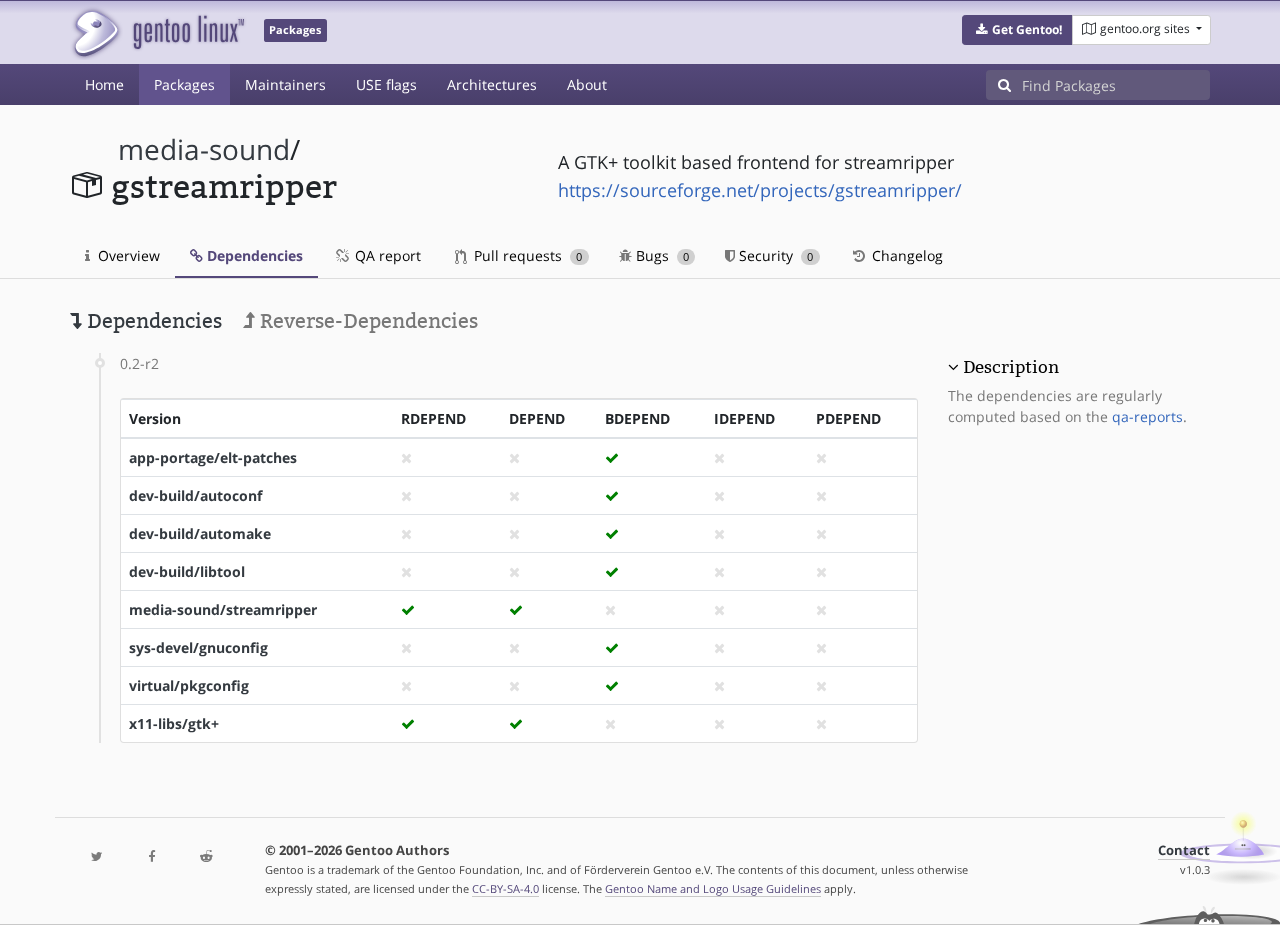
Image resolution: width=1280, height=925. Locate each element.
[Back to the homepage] (157, 32)
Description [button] (1011, 367)
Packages (184, 84)
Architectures (492, 84)
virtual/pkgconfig (189, 685)
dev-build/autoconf (195, 495)
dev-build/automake (200, 533)
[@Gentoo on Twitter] (97, 857)
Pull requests (526, 255)
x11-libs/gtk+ (174, 723)
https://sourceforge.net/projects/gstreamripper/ (760, 190)
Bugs (660, 255)
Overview (127, 255)
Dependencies (253, 255)
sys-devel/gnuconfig (198, 647)
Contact (1184, 850)
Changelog (905, 255)
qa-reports (1147, 416)
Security (774, 255)
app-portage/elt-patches (213, 457)
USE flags (386, 84)
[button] (1017, 30)
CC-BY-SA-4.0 (505, 888)
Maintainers (285, 84)
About (587, 84)
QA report (386, 255)
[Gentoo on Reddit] (206, 857)
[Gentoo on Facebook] (151, 857)
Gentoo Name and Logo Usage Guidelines (713, 888)
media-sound (204, 149)
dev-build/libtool (187, 571)
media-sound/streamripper (223, 609)
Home (104, 84)
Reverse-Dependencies (366, 321)
